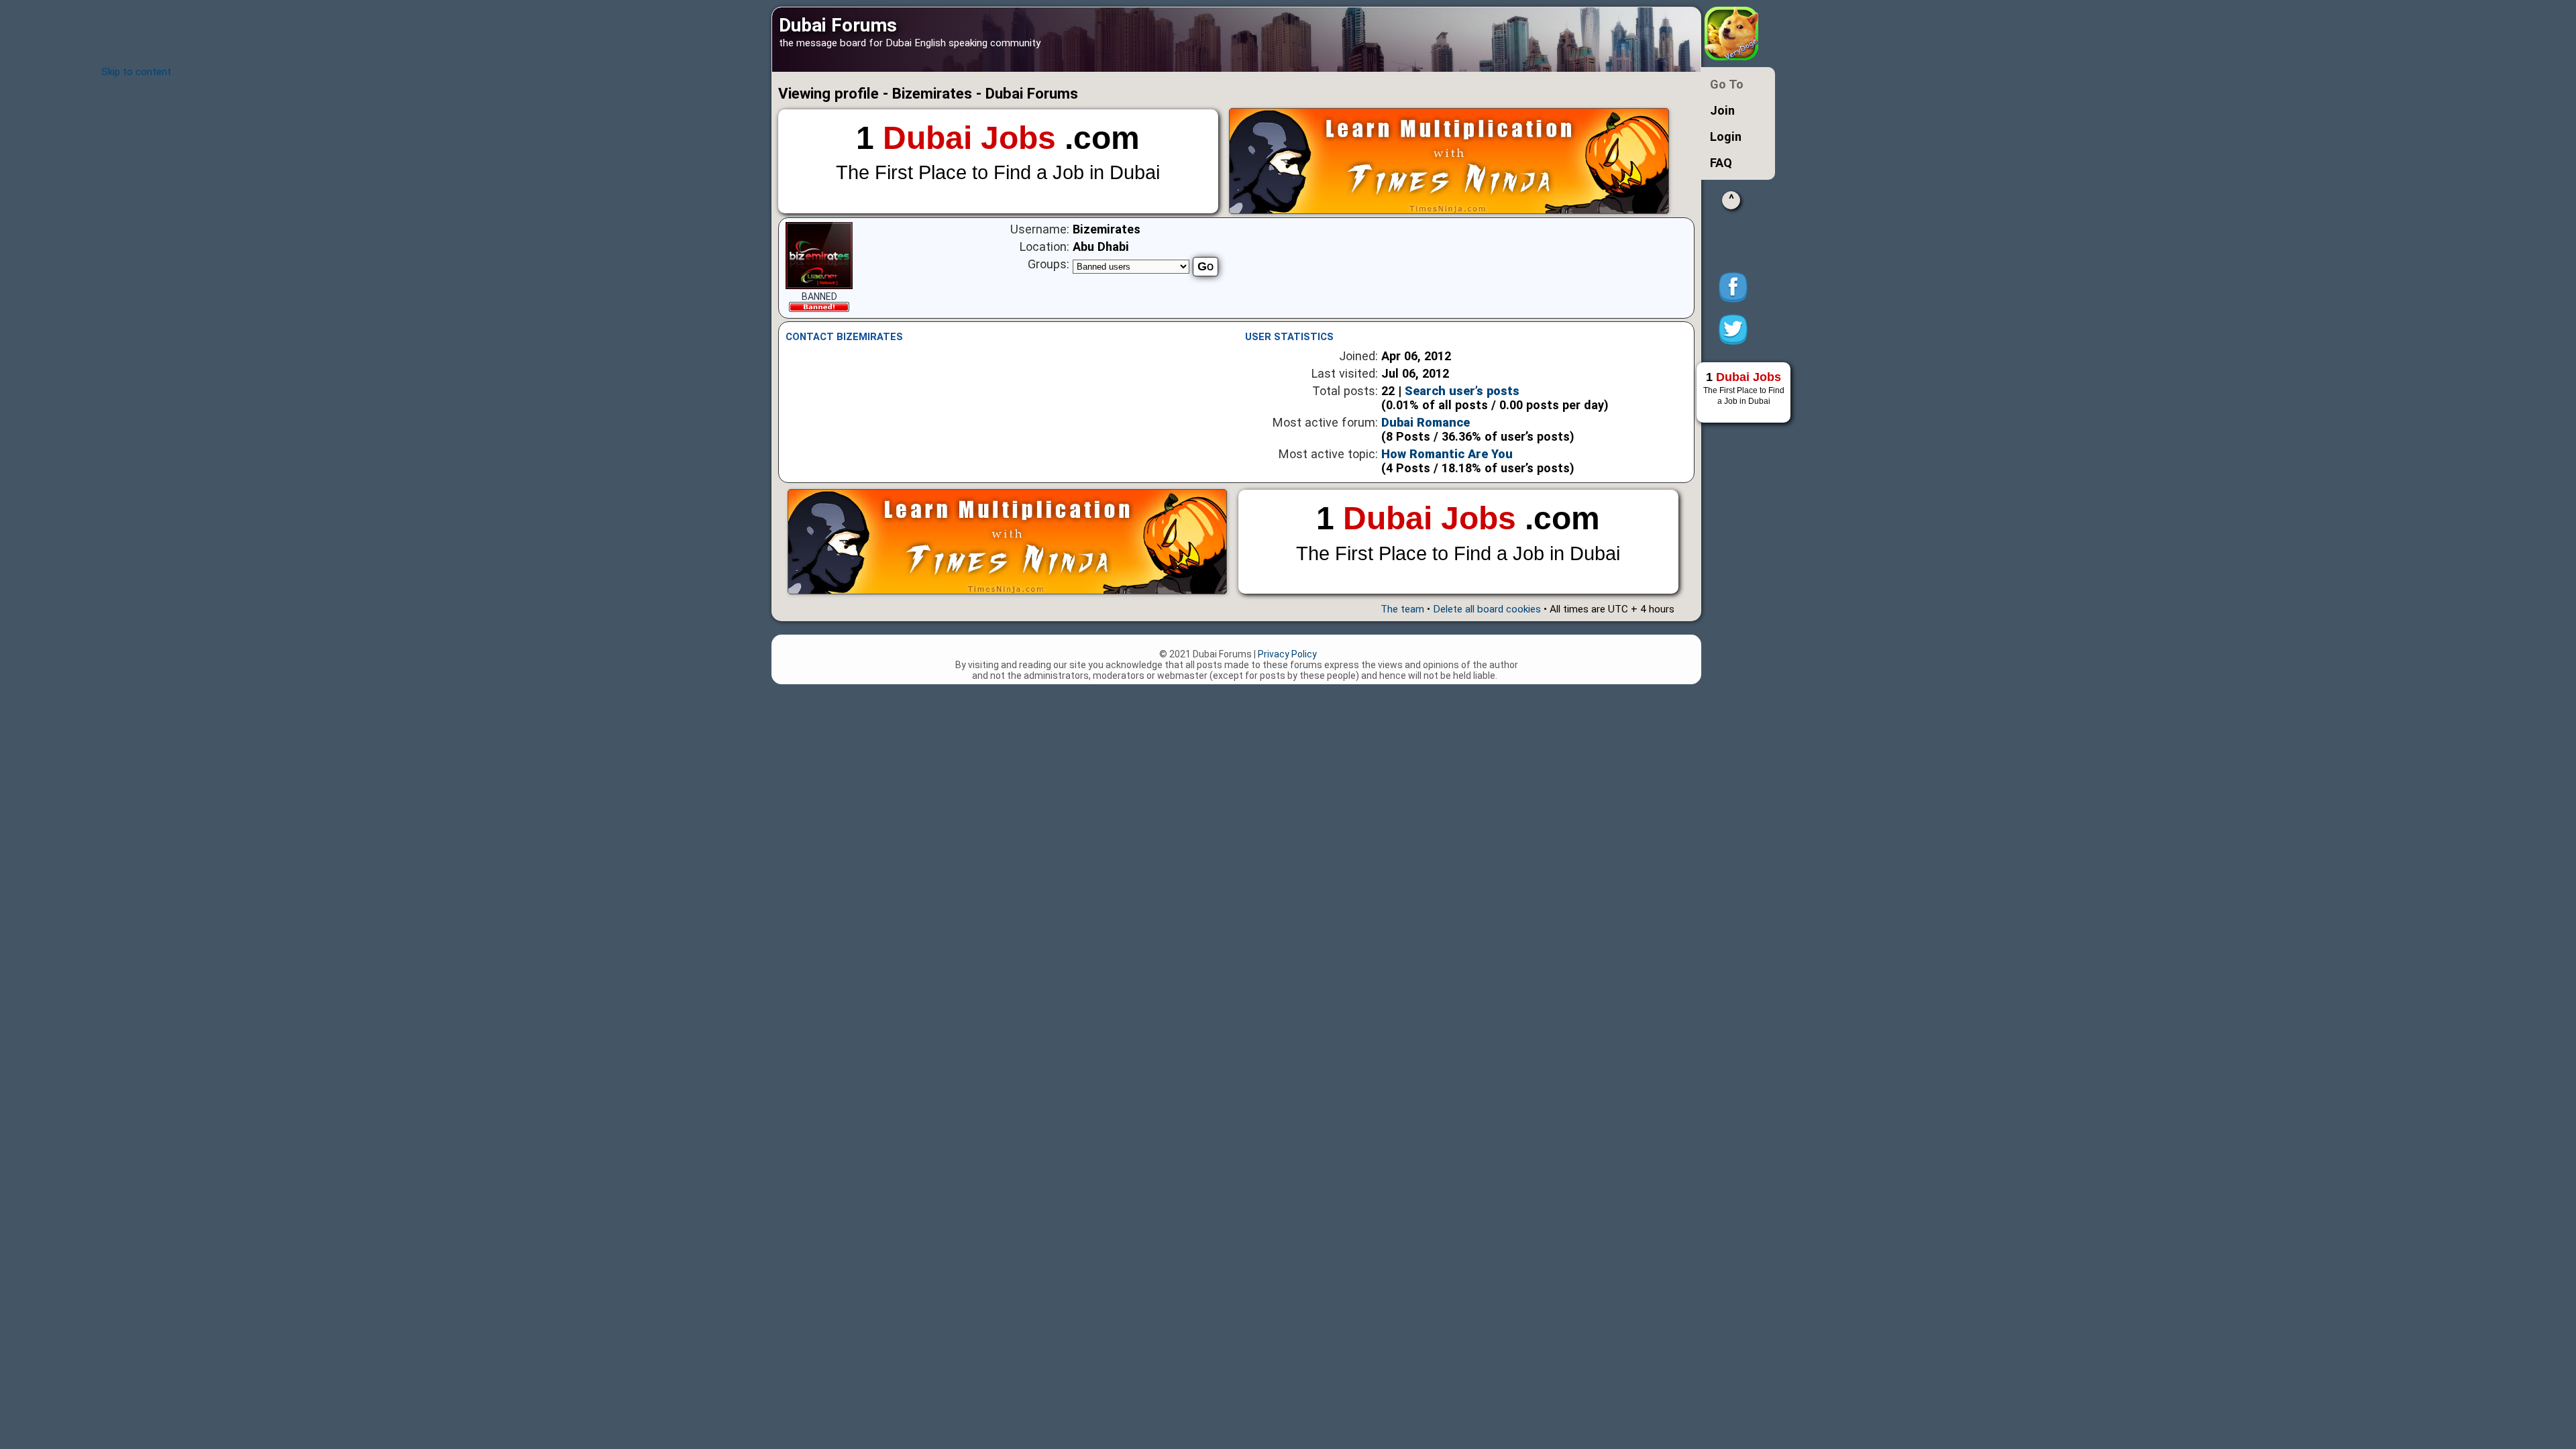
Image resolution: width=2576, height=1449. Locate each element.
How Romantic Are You (1447, 454)
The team (1402, 609)
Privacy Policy (1287, 654)
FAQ (1721, 163)
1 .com (998, 152)
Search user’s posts (1462, 391)
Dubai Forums (838, 25)
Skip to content (136, 72)
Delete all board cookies (1487, 609)
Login (1726, 137)
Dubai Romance (1426, 422)
